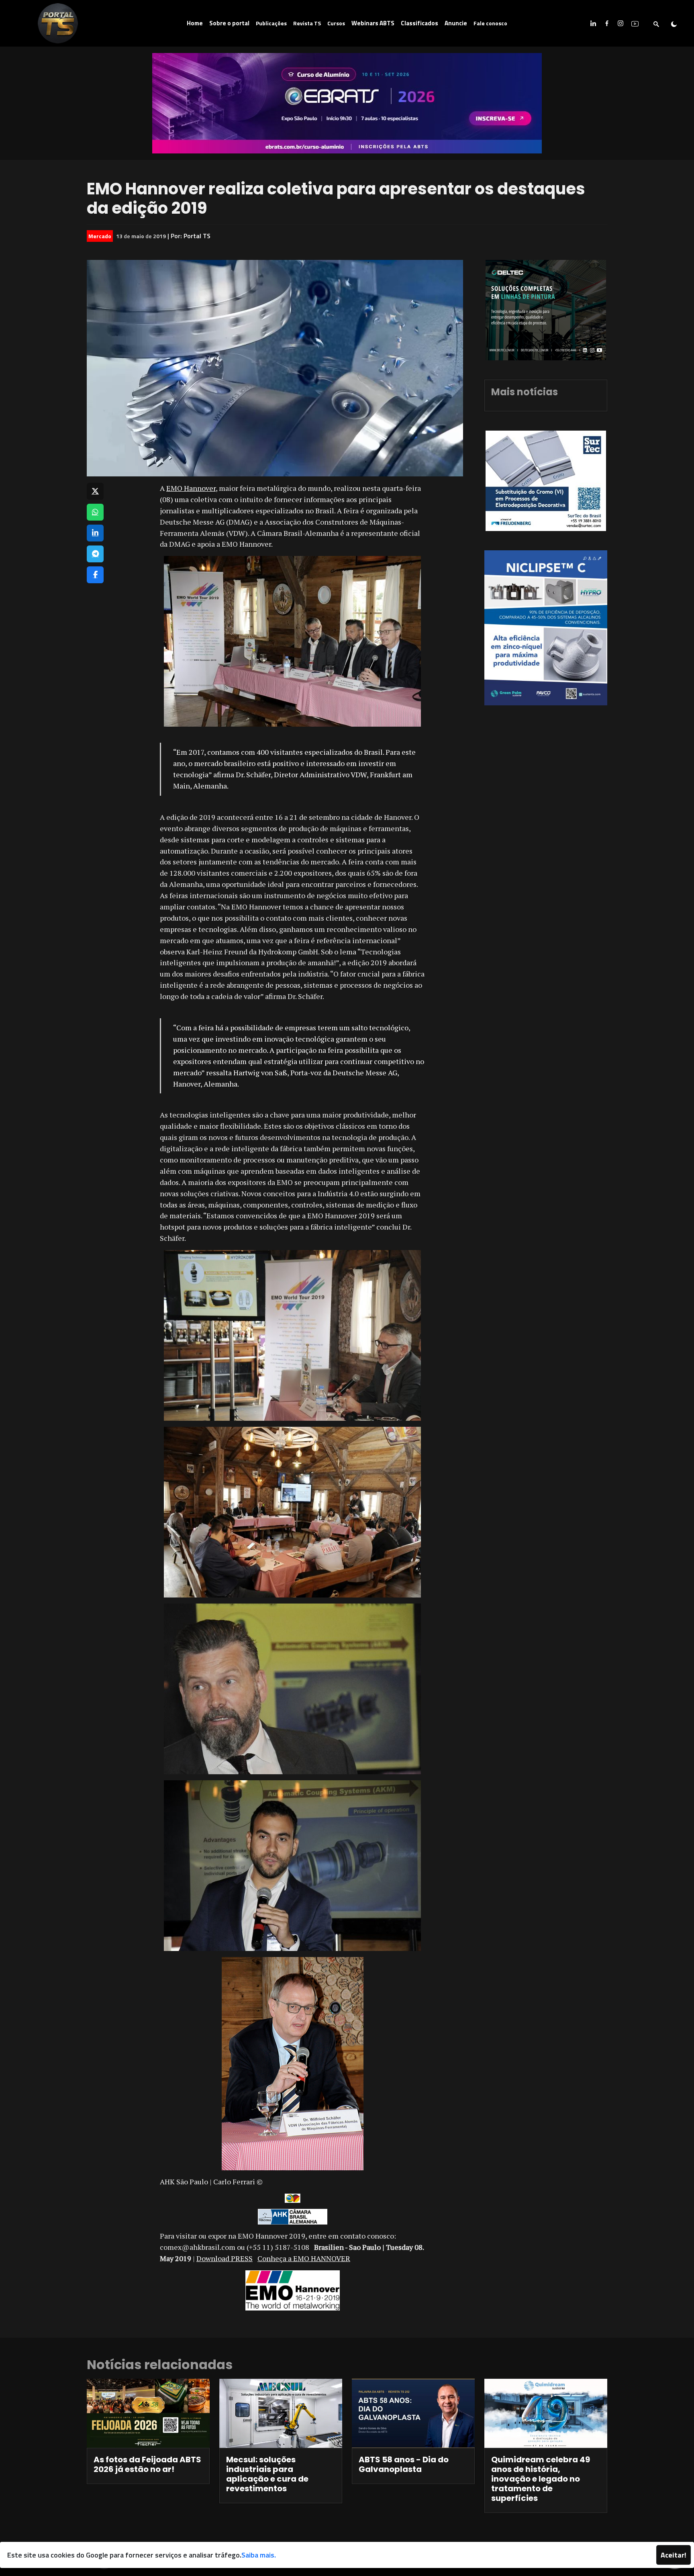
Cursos (336, 23)
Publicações (271, 23)
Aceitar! (674, 2555)
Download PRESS (225, 2258)
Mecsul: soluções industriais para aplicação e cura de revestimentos (267, 2474)
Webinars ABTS (373, 23)
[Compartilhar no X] (95, 491)
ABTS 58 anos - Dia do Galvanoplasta (404, 2464)
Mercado (100, 236)
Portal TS (197, 236)
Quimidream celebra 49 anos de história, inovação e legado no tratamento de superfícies (541, 2479)
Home (195, 23)
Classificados (419, 23)
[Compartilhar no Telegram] (95, 554)
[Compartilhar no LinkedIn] (95, 533)
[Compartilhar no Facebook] (95, 575)
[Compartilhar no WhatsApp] (95, 512)
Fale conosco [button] (490, 23)
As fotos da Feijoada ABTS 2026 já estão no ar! (147, 2464)
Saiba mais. (259, 2555)
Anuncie (456, 23)
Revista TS (307, 23)
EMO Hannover (191, 488)
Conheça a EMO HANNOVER (304, 2258)
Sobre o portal (229, 23)
